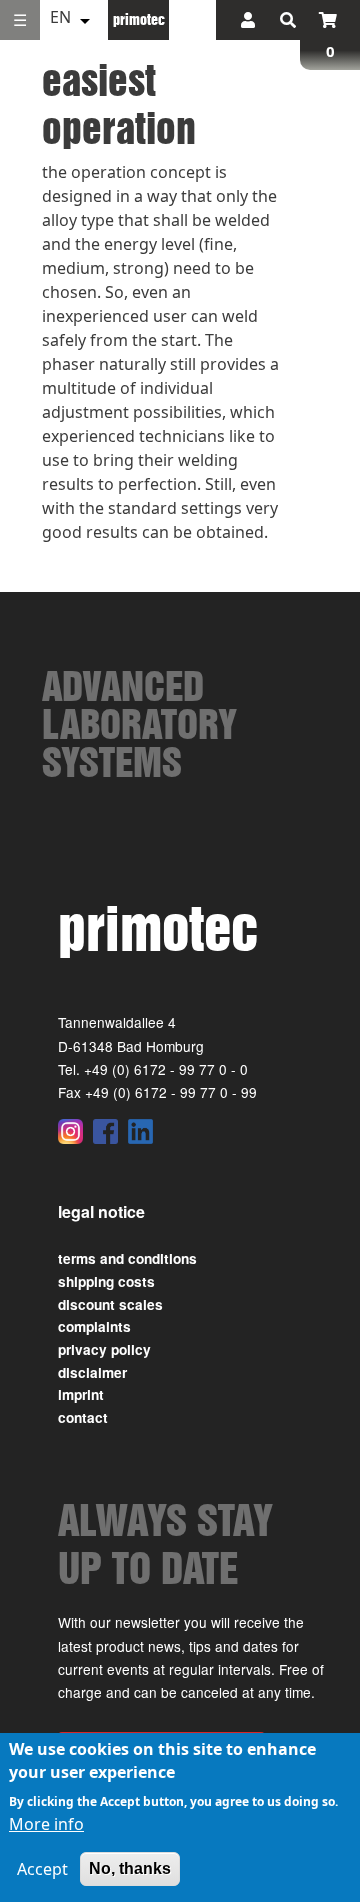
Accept (42, 1869)
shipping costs (106, 1281)
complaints (94, 1326)
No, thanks (130, 1868)
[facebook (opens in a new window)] (105, 1131)
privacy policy (104, 1349)
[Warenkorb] (328, 20)
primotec (139, 19)
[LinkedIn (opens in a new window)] (140, 1131)
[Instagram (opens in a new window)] (70, 1131)
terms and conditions (127, 1258)
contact (83, 1417)
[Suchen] (288, 20)
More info (46, 1824)
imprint (81, 1394)
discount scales (110, 1304)
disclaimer (92, 1372)
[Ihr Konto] (248, 20)
